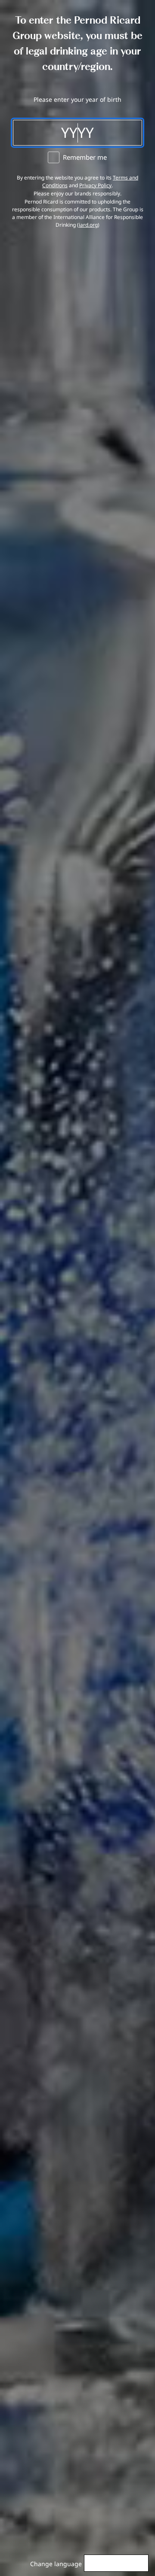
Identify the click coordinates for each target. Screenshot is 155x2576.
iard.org (88, 225)
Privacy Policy (95, 185)
